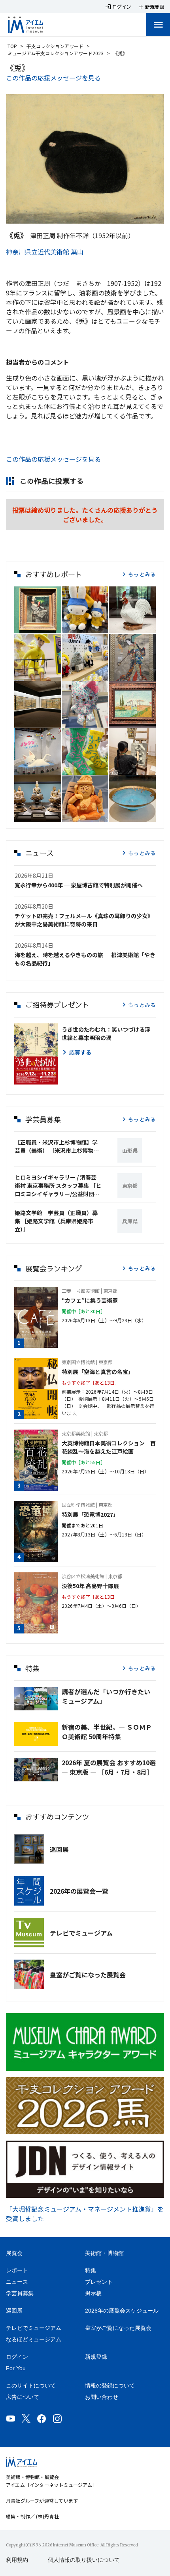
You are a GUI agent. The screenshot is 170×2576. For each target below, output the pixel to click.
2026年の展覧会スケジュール (122, 2311)
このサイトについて (31, 2386)
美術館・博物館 (104, 2253)
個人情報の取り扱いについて (84, 2560)
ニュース (17, 2282)
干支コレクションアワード (55, 46)
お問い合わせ (102, 2397)
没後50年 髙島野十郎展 (90, 1586)
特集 (91, 2270)
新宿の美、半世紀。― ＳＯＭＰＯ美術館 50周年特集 (107, 1732)
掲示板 (93, 2293)
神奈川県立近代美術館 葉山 (45, 252)
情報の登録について (110, 2386)
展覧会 (14, 2253)
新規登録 (96, 2357)
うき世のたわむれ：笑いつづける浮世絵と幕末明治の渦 (106, 1033)
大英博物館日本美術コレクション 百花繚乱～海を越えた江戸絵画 (109, 1447)
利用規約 (17, 2560)
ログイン (17, 2357)
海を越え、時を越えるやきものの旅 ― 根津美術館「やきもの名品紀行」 (85, 959)
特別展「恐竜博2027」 (90, 1514)
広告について (23, 2397)
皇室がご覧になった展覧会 (88, 1975)
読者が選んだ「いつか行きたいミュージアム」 (106, 1696)
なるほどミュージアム (34, 2339)
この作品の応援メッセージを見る (53, 78)
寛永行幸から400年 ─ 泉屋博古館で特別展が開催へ (79, 885)
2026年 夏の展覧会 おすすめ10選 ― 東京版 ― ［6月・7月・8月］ (109, 1767)
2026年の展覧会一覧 (79, 1891)
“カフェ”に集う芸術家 (90, 1300)
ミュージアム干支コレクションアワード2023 (56, 53)
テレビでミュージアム (81, 1933)
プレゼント (99, 2282)
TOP (12, 46)
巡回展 (59, 1849)
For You (16, 2368)
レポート (17, 2270)
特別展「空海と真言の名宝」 (98, 1372)
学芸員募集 (20, 2293)
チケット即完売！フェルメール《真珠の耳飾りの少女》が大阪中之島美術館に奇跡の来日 (84, 920)
